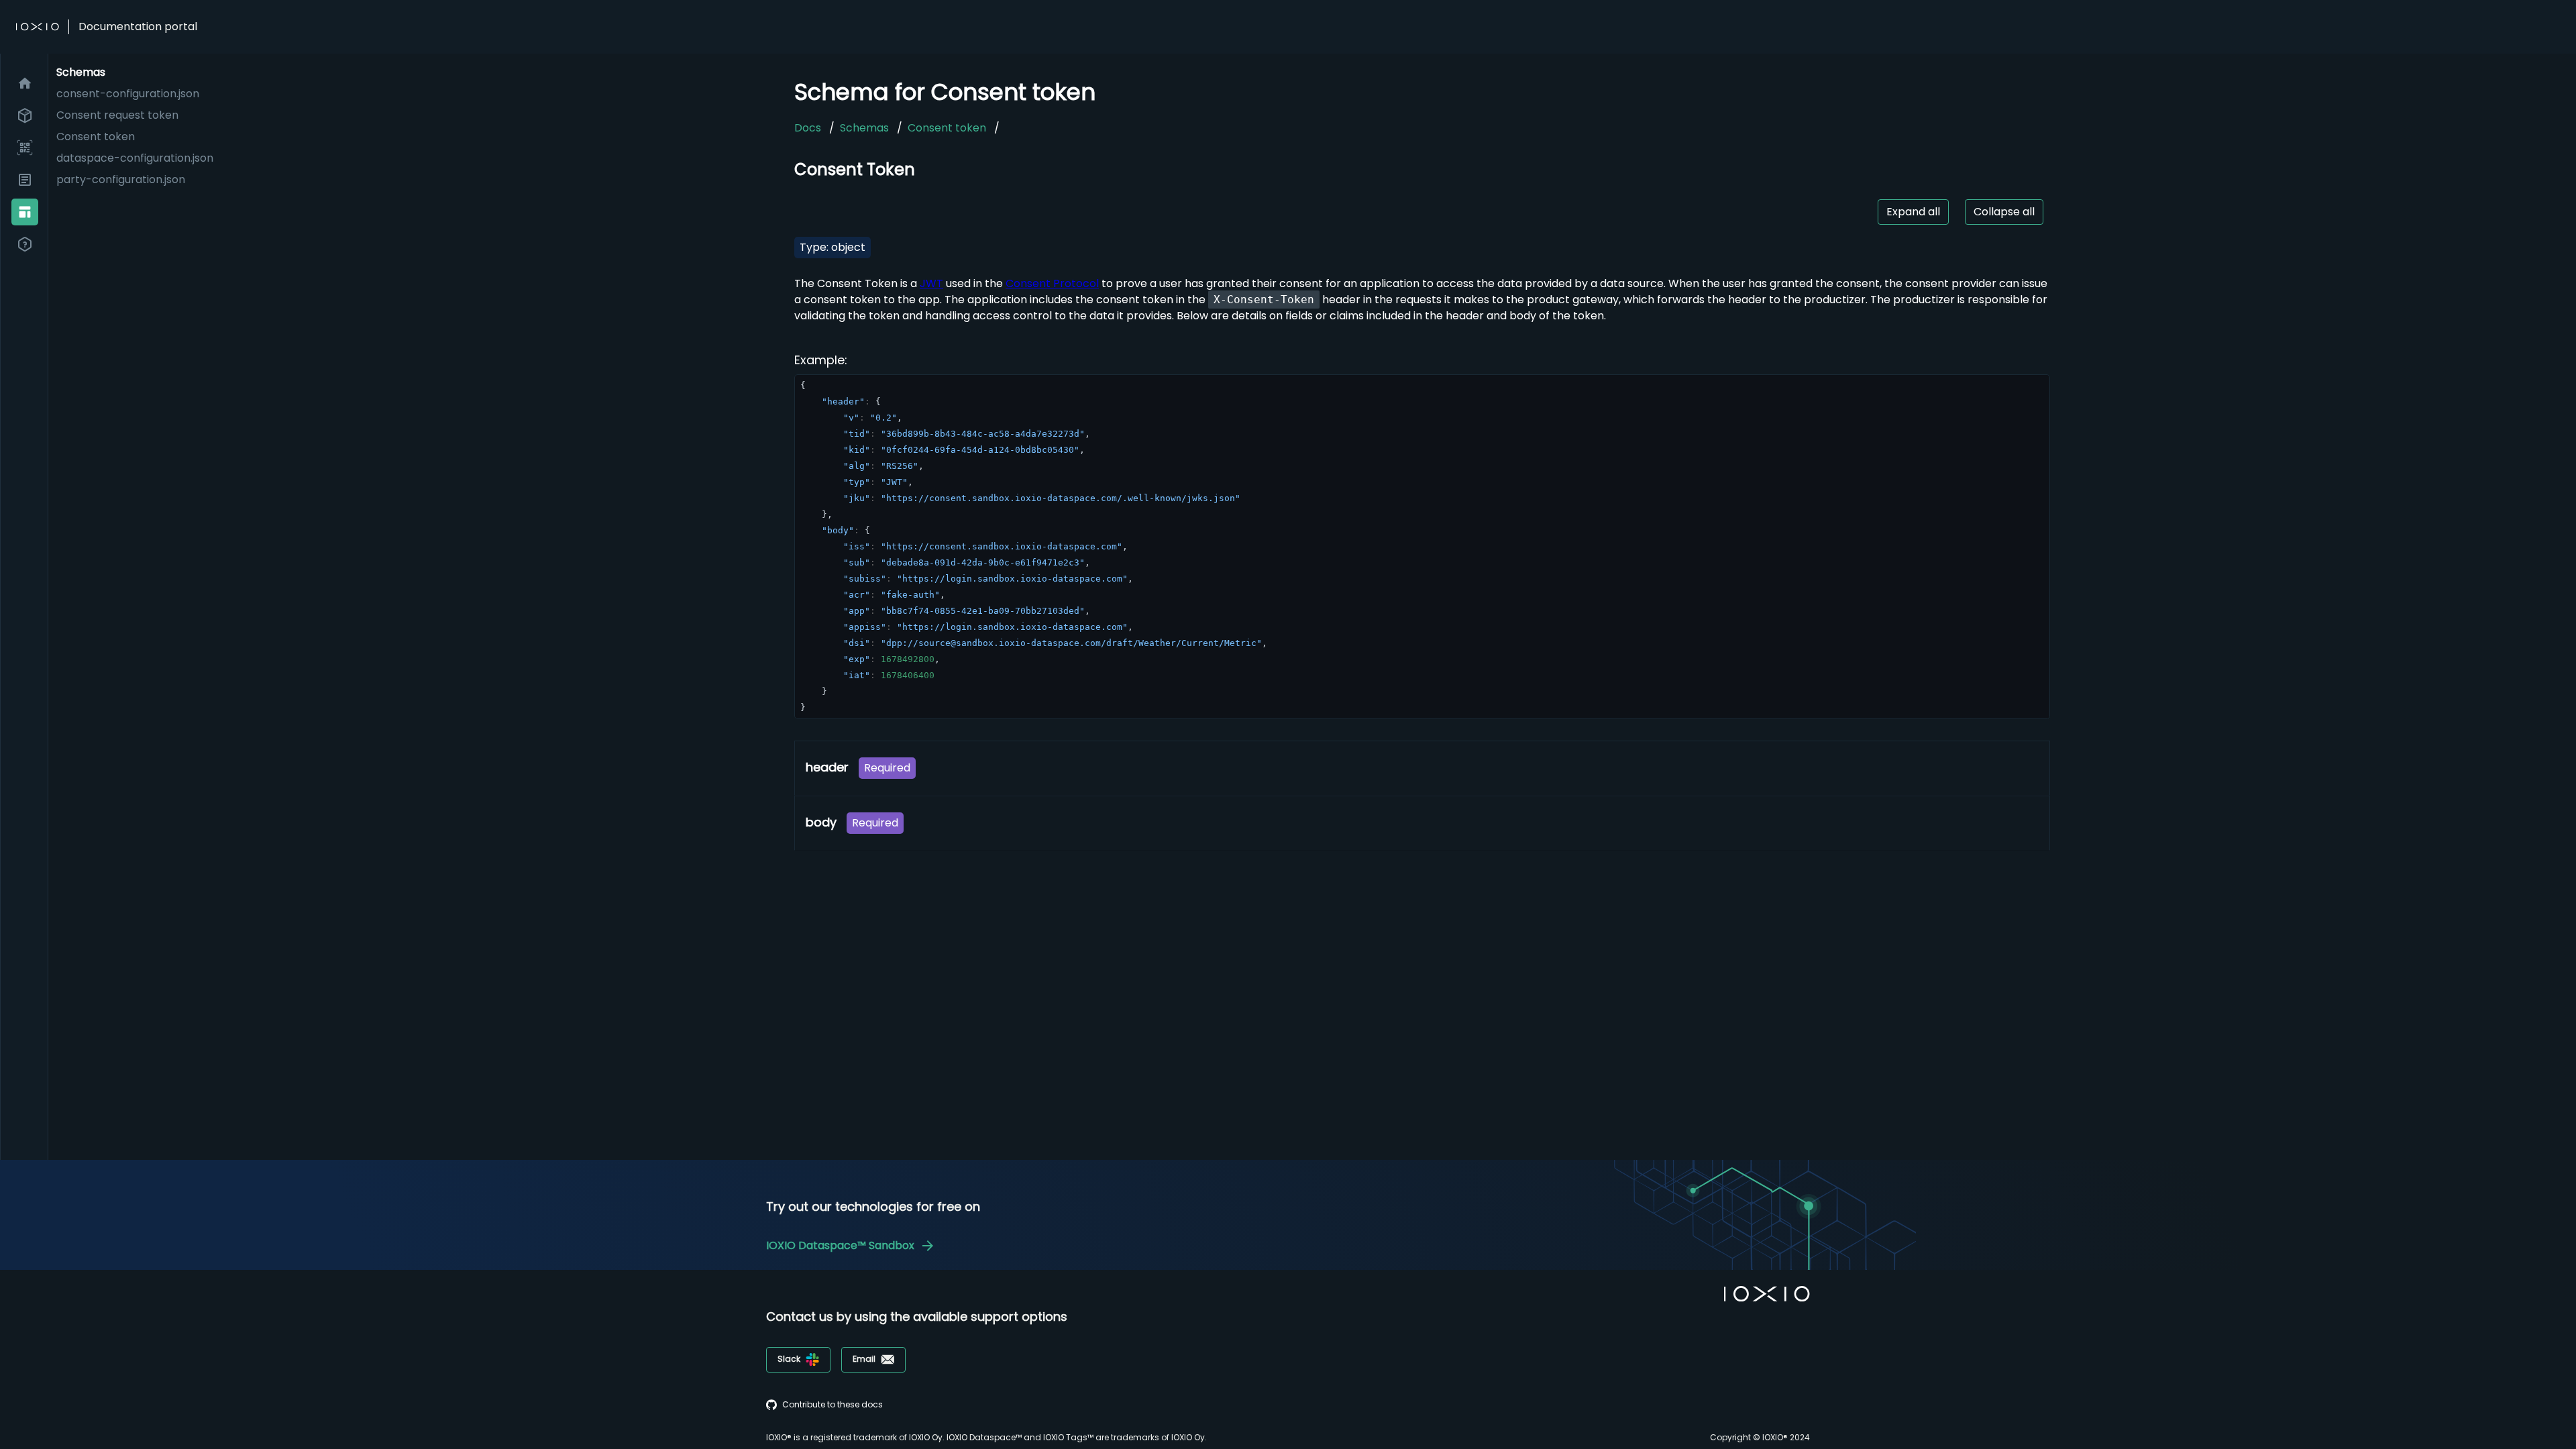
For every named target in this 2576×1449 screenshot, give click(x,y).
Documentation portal (138, 26)
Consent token (96, 137)
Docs (808, 128)
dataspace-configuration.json (135, 158)
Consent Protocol (1052, 283)
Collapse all (2004, 212)
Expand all (1913, 212)
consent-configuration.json (128, 94)
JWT (931, 283)
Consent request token (117, 115)
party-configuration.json (121, 179)
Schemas (864, 128)
